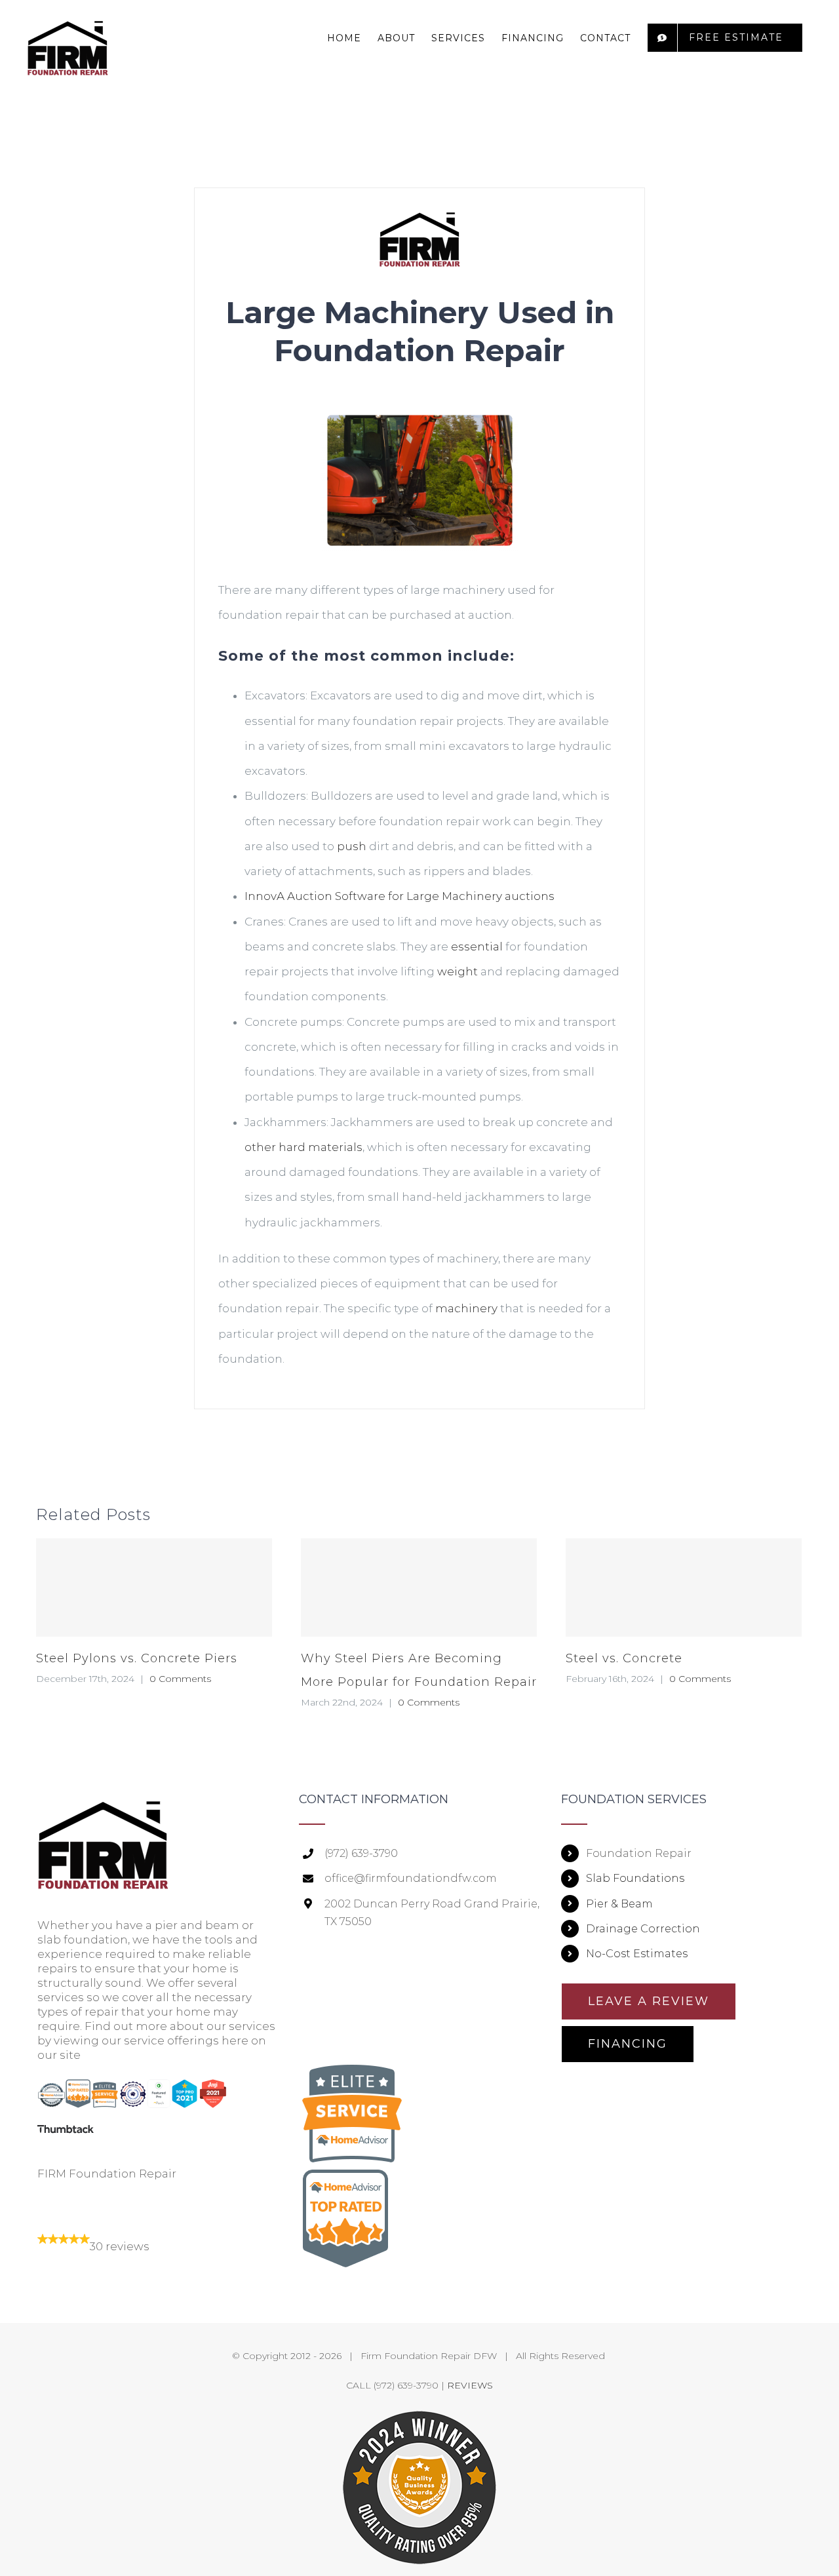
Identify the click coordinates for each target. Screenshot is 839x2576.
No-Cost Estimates (637, 1954)
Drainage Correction (643, 1929)
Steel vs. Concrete (624, 1658)
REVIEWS (470, 2385)
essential (477, 946)
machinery (466, 1308)
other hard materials (303, 1147)
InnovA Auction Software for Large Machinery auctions (400, 896)
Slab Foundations (635, 1878)
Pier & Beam (619, 1904)
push (352, 846)
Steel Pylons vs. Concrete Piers (137, 1658)
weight (458, 971)
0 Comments (180, 1679)
